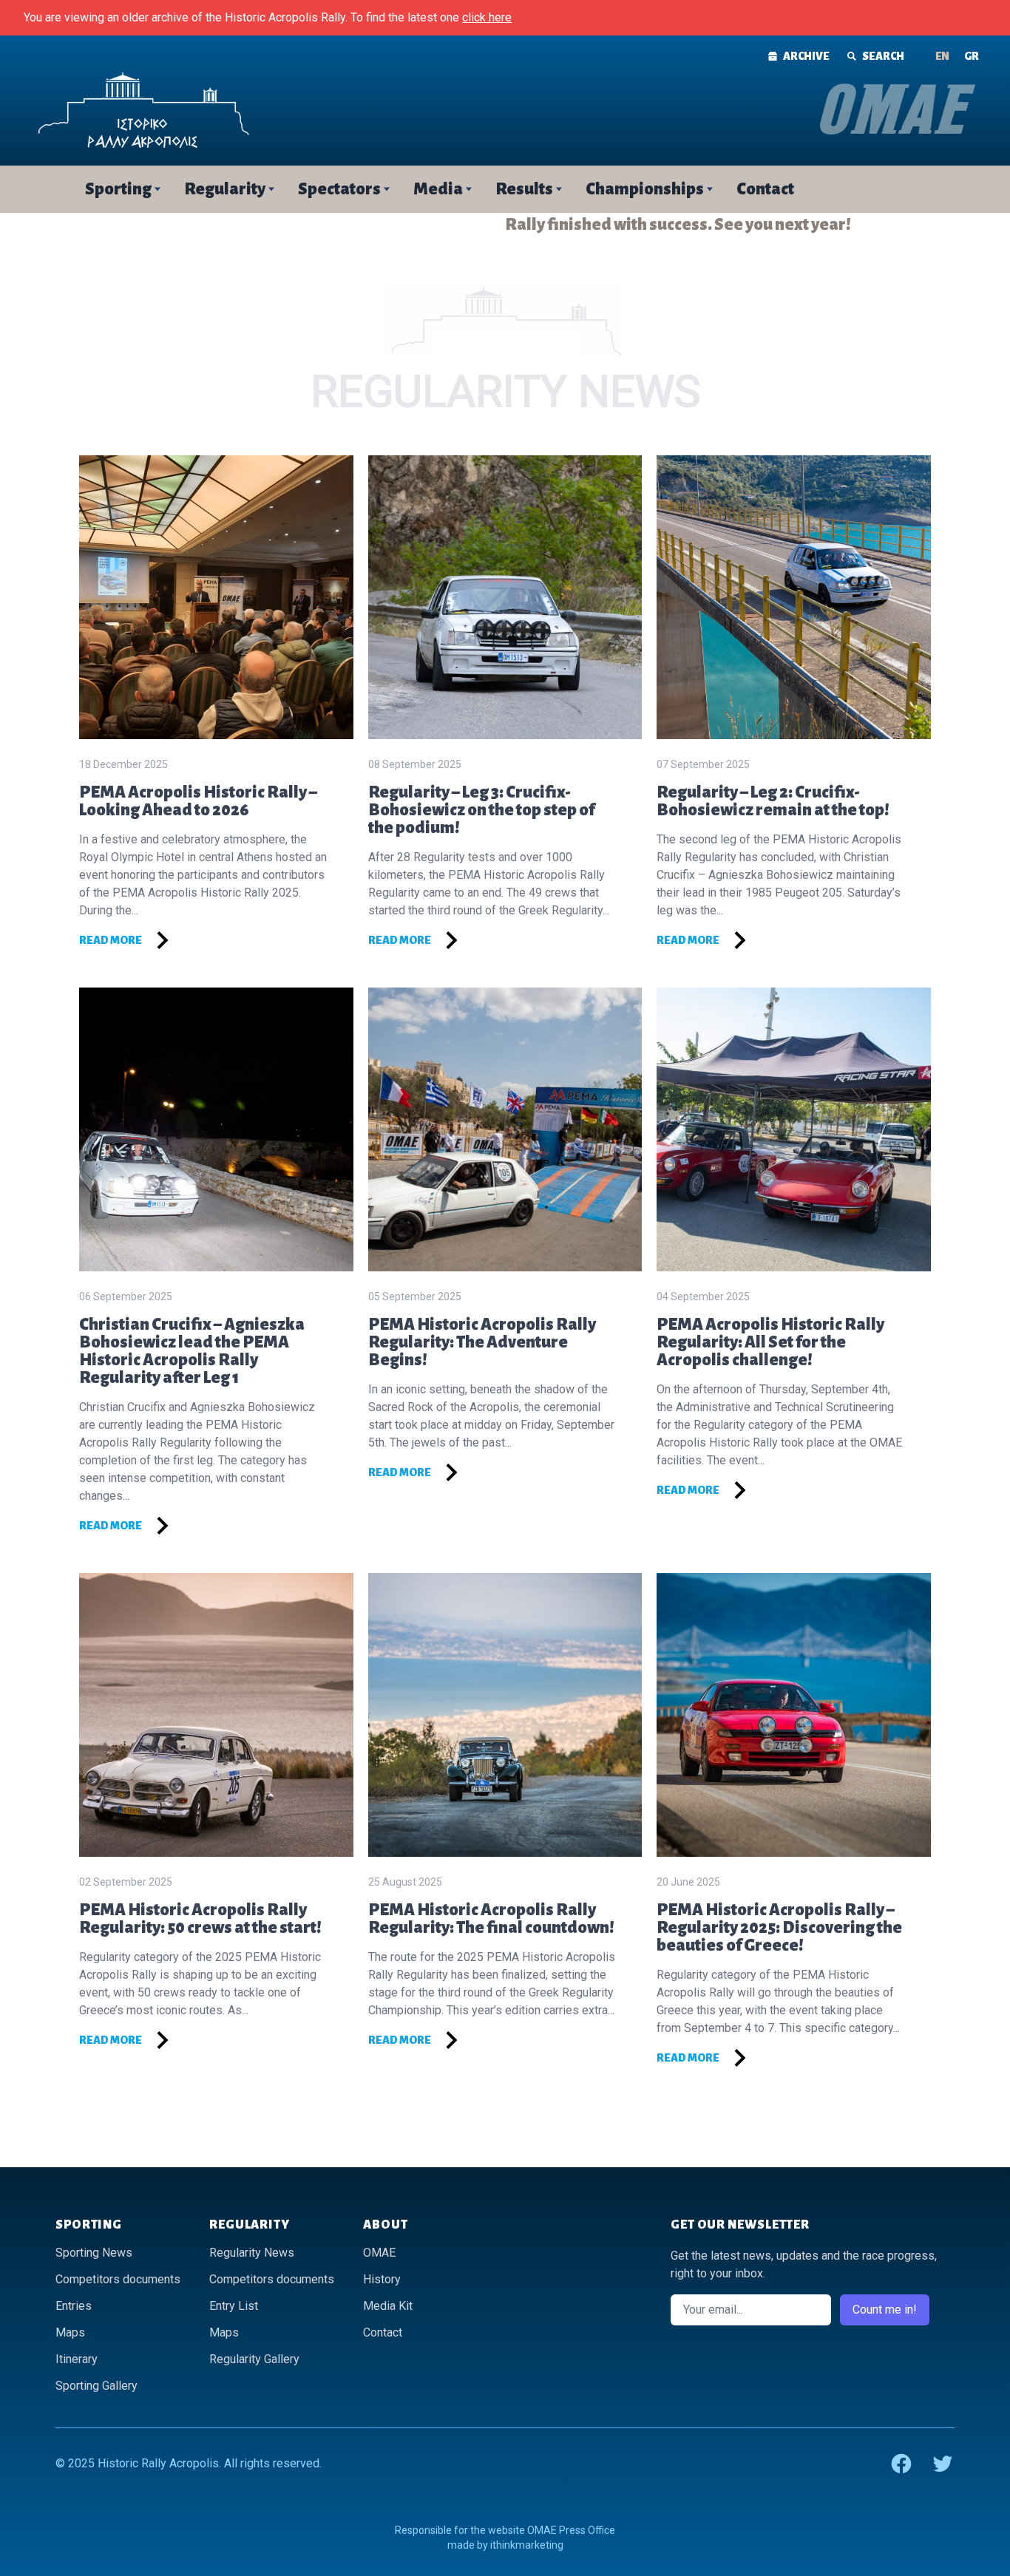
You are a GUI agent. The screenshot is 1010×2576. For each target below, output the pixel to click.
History (382, 2279)
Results (524, 189)
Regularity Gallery (254, 2359)
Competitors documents (118, 2279)
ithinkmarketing (527, 2545)
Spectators (339, 189)
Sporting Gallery (96, 2386)
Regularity (225, 189)
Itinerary (77, 2359)
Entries (74, 2306)
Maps (70, 2332)
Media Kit (388, 2306)
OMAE (379, 2253)
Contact (765, 189)
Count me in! (885, 2310)
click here (487, 17)
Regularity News (252, 2253)
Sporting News (94, 2253)
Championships (645, 189)
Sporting (118, 189)
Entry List (234, 2306)
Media (438, 189)
